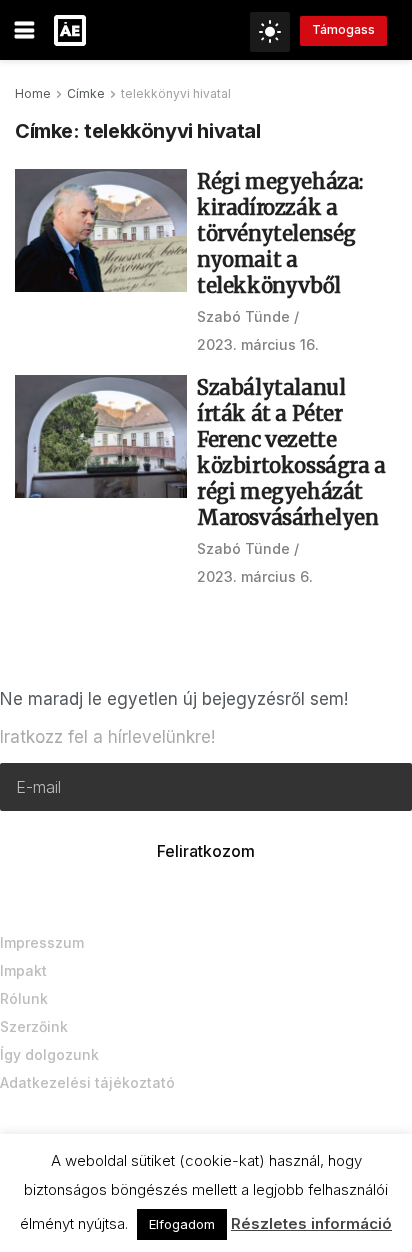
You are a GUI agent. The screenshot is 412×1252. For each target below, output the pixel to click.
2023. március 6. (255, 576)
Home (33, 93)
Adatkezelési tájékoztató (87, 1082)
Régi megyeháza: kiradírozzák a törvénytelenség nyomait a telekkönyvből (280, 233)
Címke (86, 93)
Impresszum (42, 942)
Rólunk (24, 998)
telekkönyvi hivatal (176, 93)
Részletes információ (311, 1223)
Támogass (343, 29)
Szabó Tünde (243, 316)
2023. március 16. (258, 344)
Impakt (23, 970)
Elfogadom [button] (182, 1224)
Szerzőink (34, 1026)
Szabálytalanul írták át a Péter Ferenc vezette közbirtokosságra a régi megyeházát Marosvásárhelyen (291, 452)
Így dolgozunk (49, 1054)
